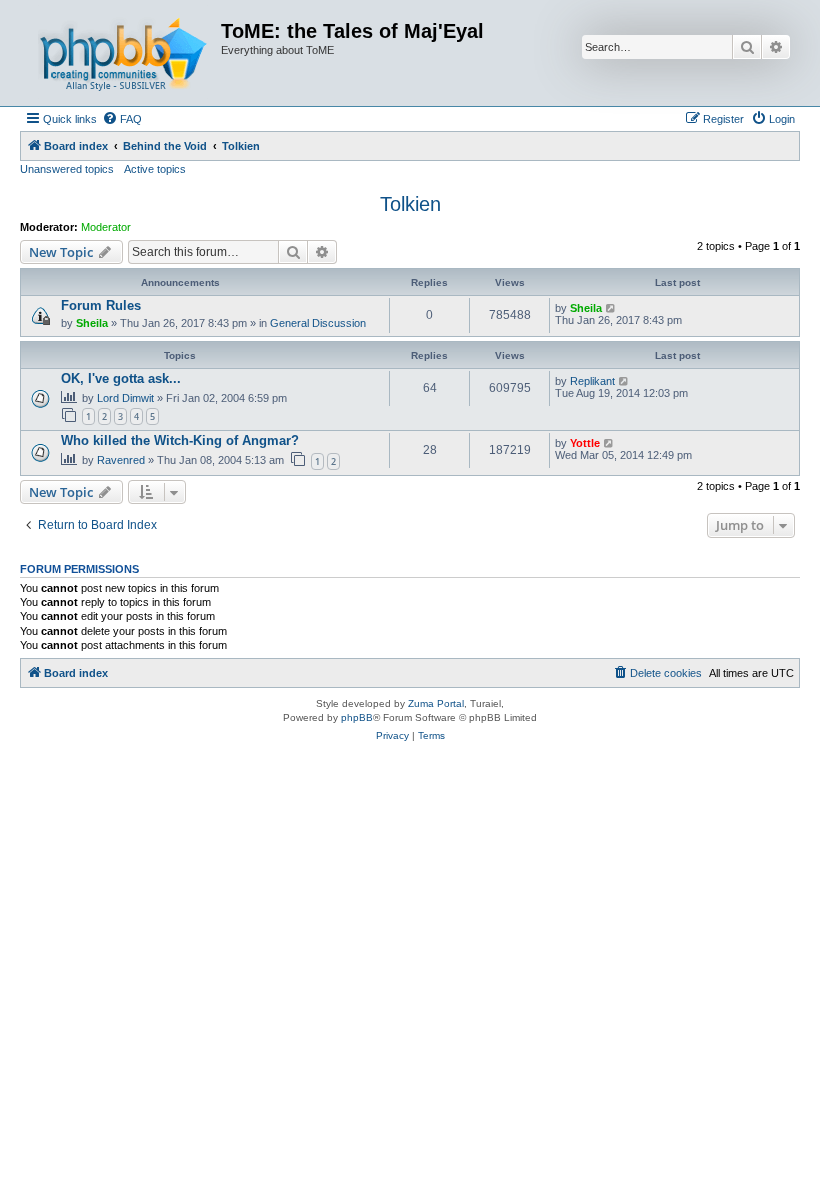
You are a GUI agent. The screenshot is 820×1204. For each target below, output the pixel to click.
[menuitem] (122, 119)
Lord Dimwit (125, 398)
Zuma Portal (436, 703)
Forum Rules (101, 305)
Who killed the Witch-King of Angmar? (180, 440)
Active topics (155, 169)
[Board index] (123, 53)
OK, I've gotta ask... (121, 378)
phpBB (357, 717)
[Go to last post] (611, 308)
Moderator (106, 227)
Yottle (585, 443)
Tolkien (410, 204)
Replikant (592, 381)
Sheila (92, 323)
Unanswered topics (67, 169)
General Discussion (318, 323)
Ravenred (121, 460)
